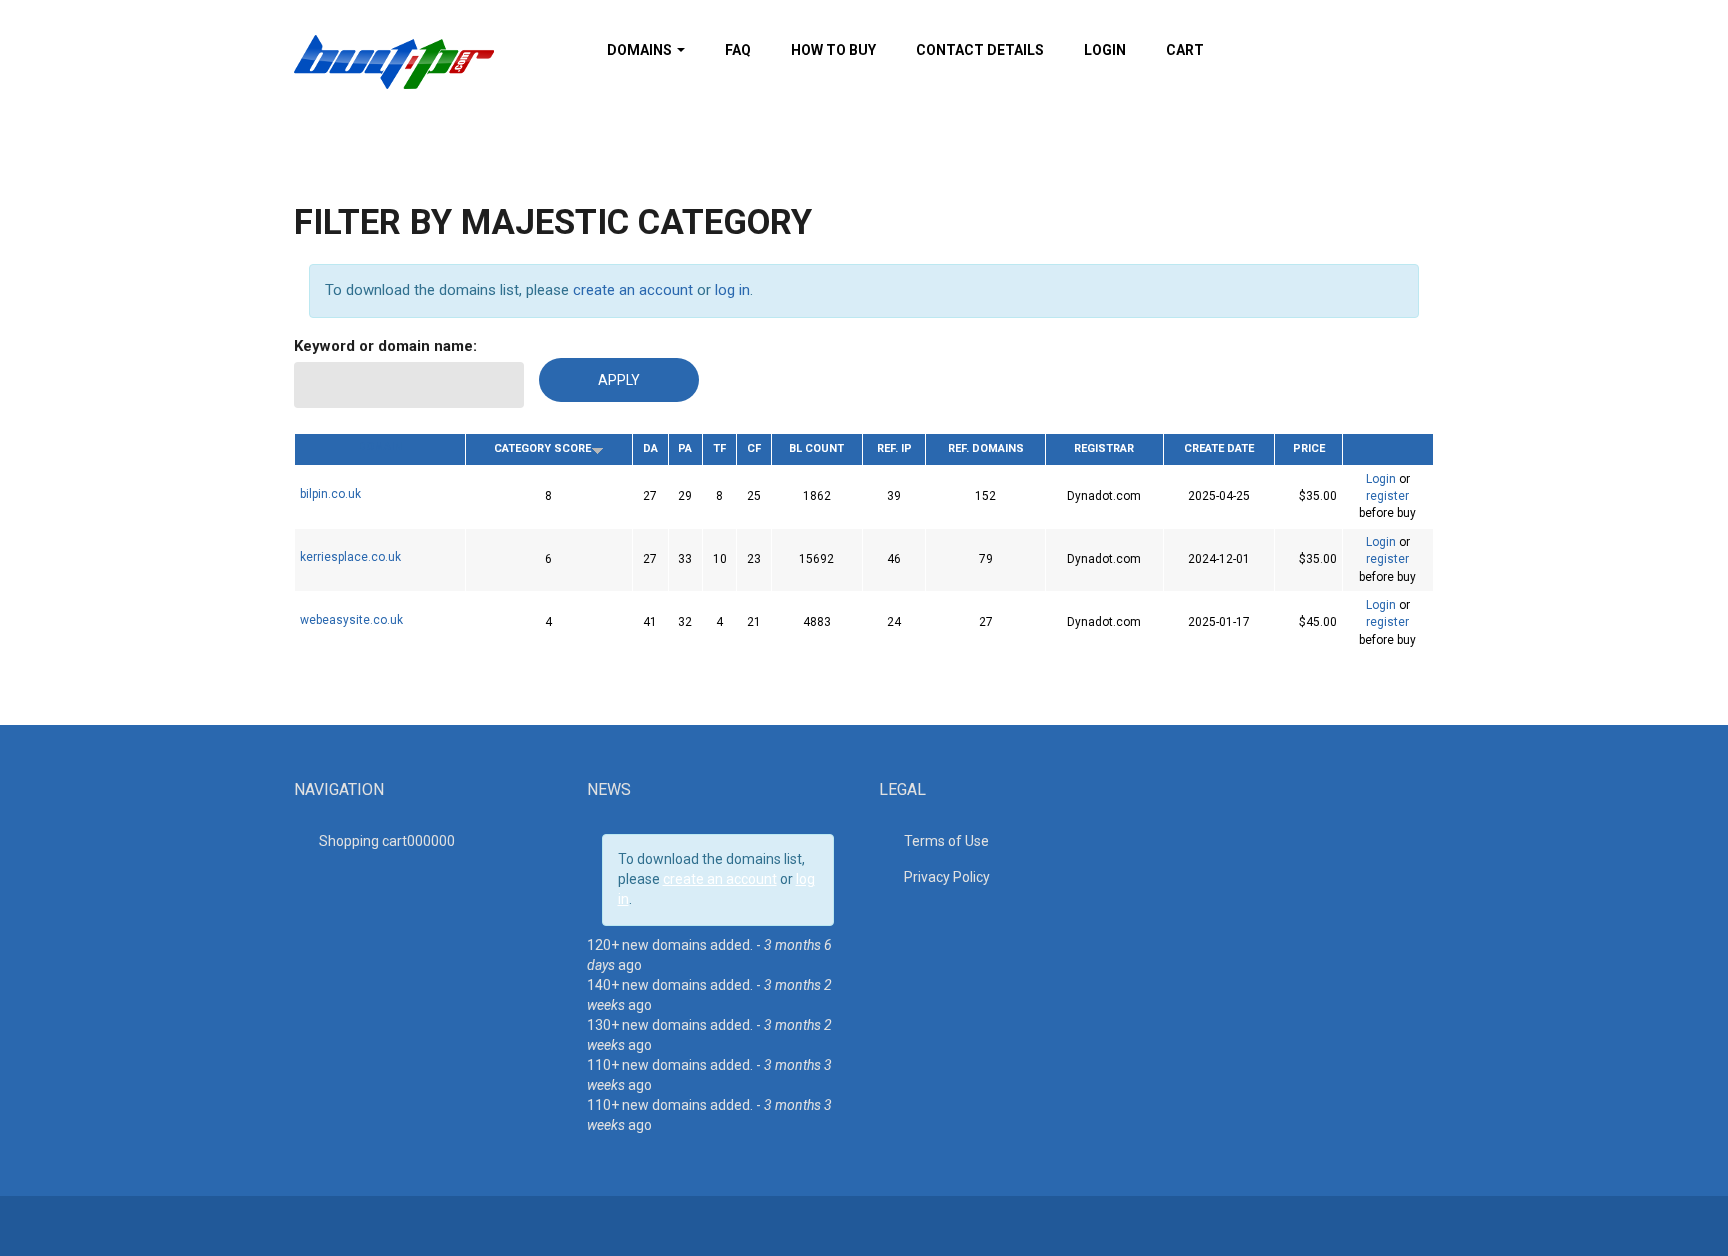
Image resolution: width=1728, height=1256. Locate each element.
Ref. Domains (986, 448)
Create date (1219, 448)
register (1387, 496)
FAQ (738, 50)
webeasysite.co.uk (351, 620)
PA (685, 448)
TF (719, 448)
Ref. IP (894, 448)
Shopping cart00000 (387, 841)
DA (650, 448)
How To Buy (833, 50)
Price (1309, 448)
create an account (633, 290)
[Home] (394, 61)
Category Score (542, 448)
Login (1105, 50)
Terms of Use (946, 841)
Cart (1185, 50)
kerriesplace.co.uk (350, 557)
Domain (380, 446)
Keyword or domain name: (385, 346)
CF (754, 448)
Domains (641, 50)
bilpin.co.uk (330, 494)
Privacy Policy (947, 877)
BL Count (816, 448)
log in (732, 290)
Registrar (1104, 448)
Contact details (980, 50)
